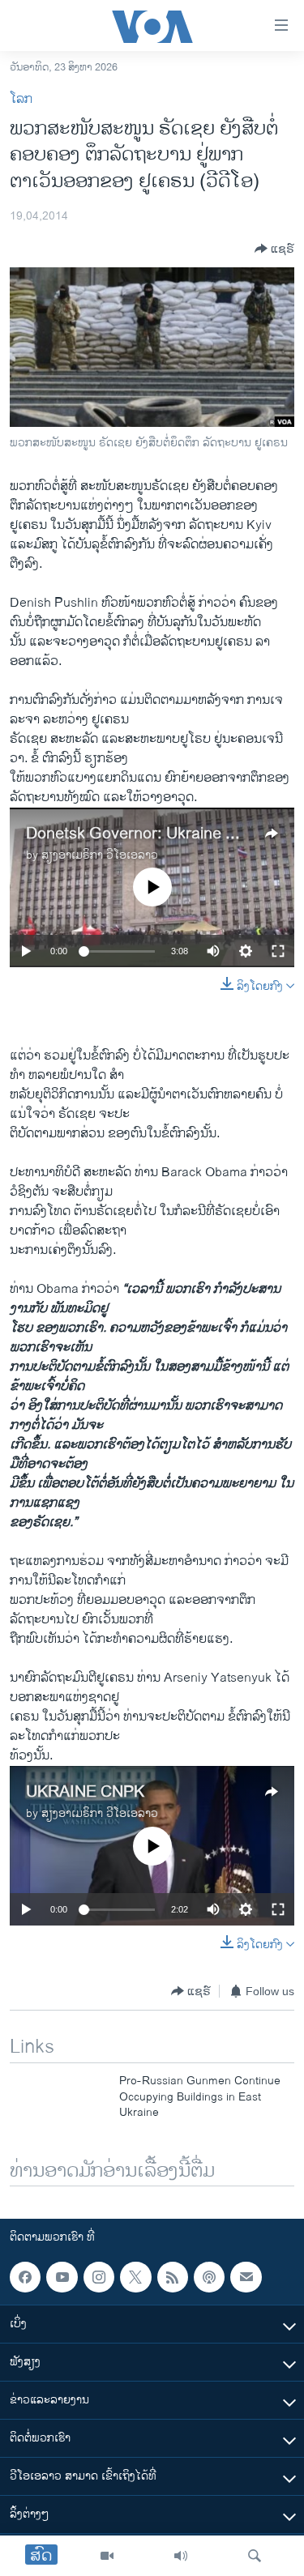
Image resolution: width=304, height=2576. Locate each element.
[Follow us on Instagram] (99, 2277)
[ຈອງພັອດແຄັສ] (246, 2277)
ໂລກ (21, 99)
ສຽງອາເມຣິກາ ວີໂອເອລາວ (100, 855)
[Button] (274, 249)
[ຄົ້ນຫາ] (255, 2556)
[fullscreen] (278, 951)
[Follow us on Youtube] (62, 2277)
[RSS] (173, 2277)
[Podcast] (209, 2277)
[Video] (107, 2556)
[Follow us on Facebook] (25, 2277)
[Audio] (181, 2556)
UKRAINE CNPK (85, 1792)
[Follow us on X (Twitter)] (135, 2277)
